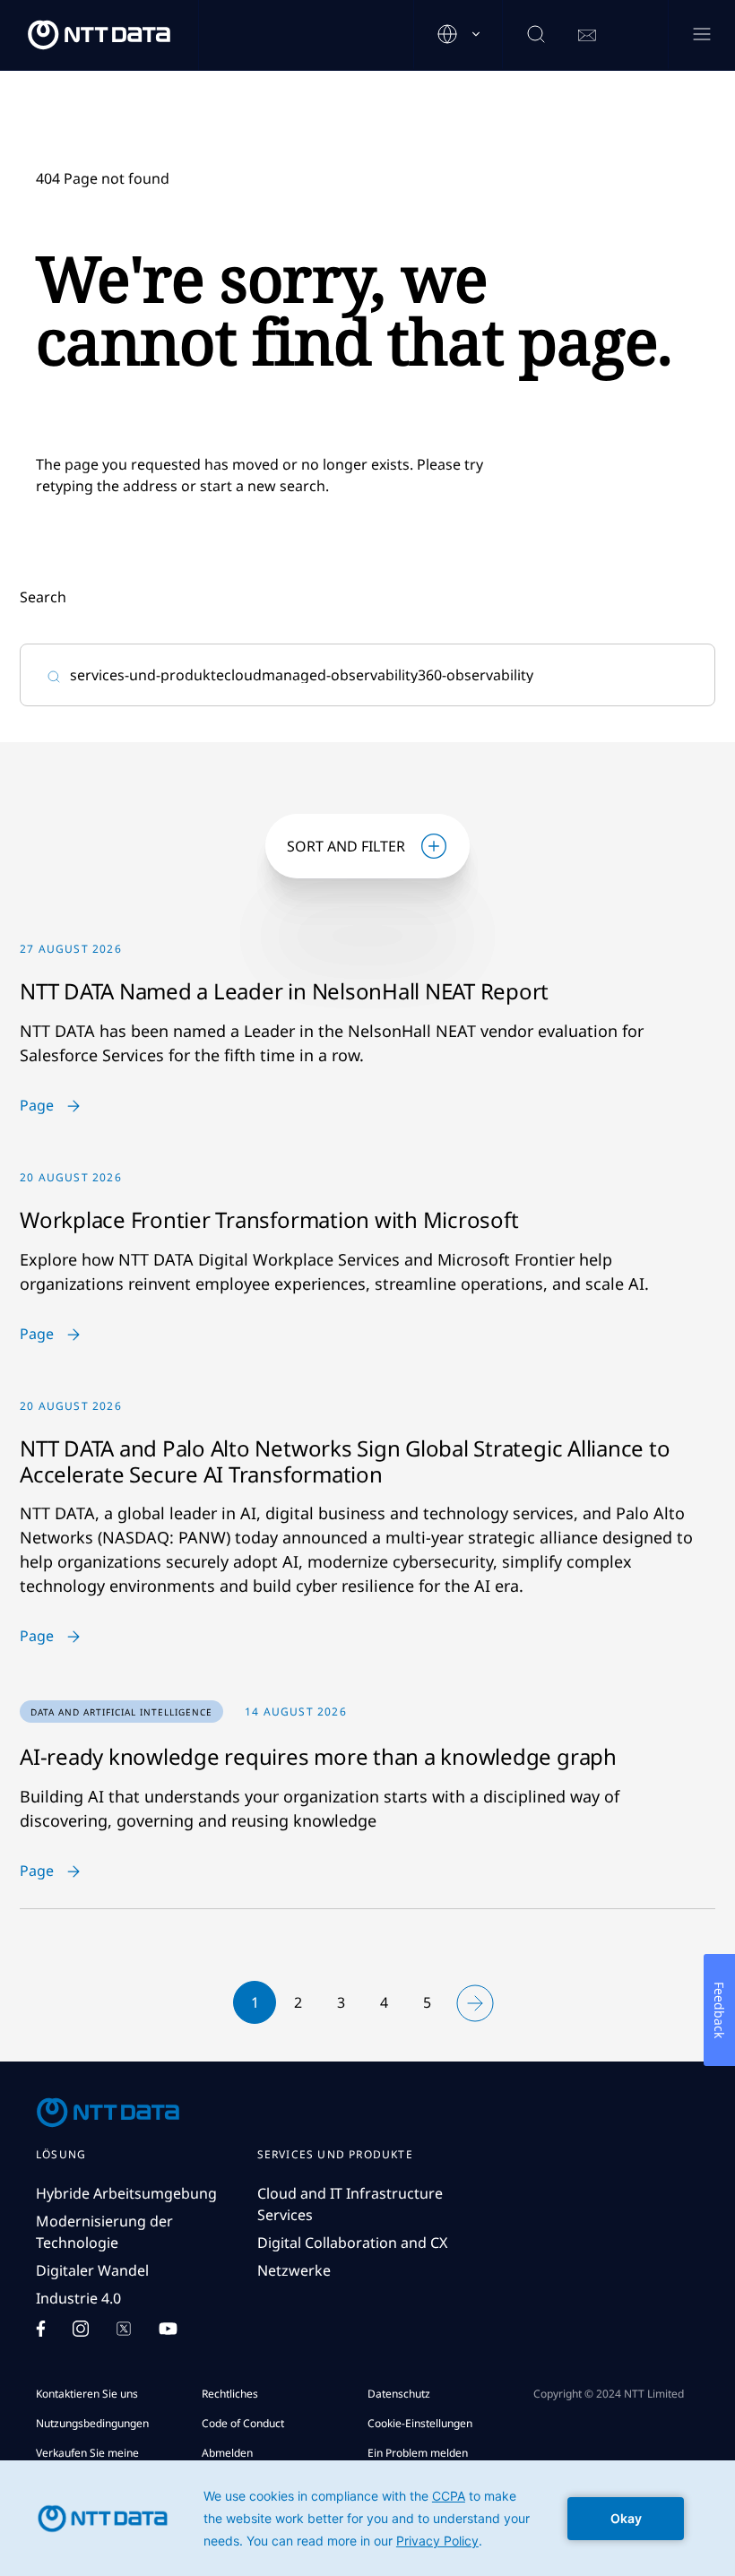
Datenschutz (399, 2394)
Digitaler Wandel (92, 2270)
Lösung (61, 2155)
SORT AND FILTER (346, 846)
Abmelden (227, 2453)
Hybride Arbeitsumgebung (126, 2193)
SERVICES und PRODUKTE (335, 2155)
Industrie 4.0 (78, 2298)
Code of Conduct (243, 2423)
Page (37, 1106)
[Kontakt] (587, 36)
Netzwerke (294, 2270)
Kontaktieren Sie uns (87, 2394)
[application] (367, 2518)
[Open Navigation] (701, 35)
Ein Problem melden (418, 2453)
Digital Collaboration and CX (352, 2243)
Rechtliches (230, 2394)
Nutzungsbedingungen (92, 2423)
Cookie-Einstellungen (420, 2423)
